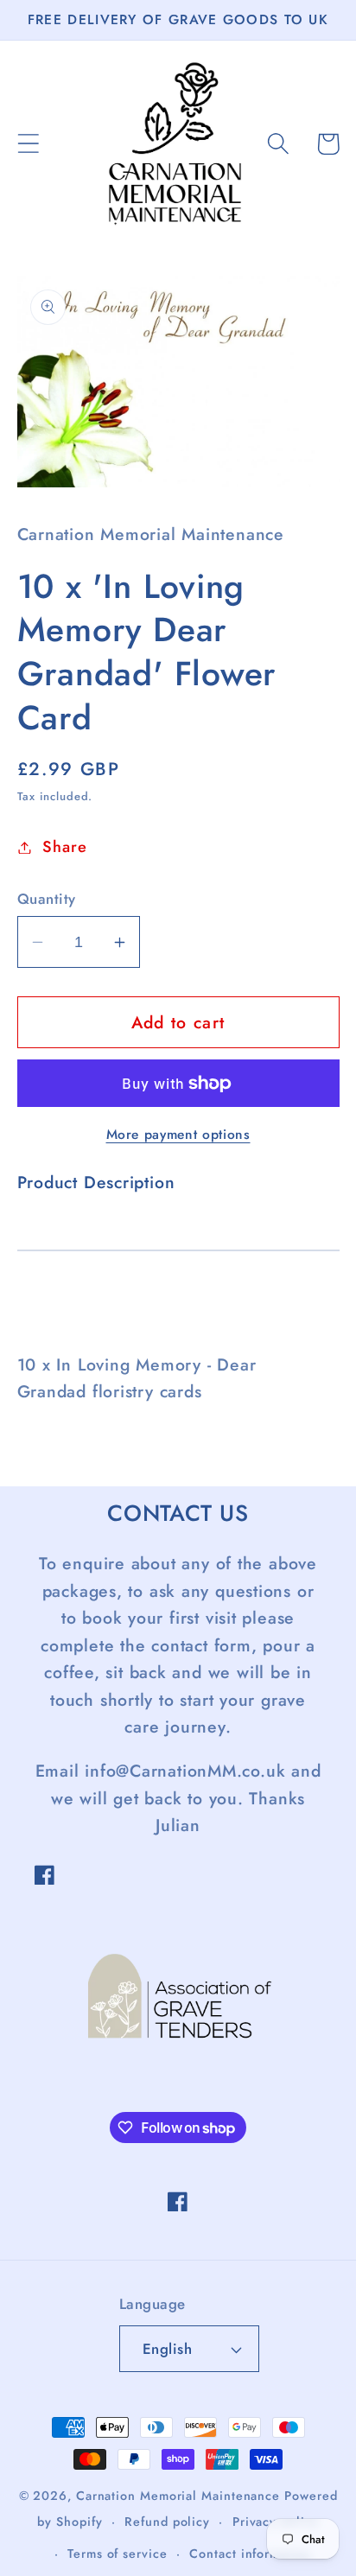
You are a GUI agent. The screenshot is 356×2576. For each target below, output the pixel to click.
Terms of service (118, 2554)
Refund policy (167, 2522)
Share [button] (64, 847)
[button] (28, 144)
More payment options (178, 1135)
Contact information (250, 2554)
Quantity (47, 899)
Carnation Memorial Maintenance (178, 2496)
